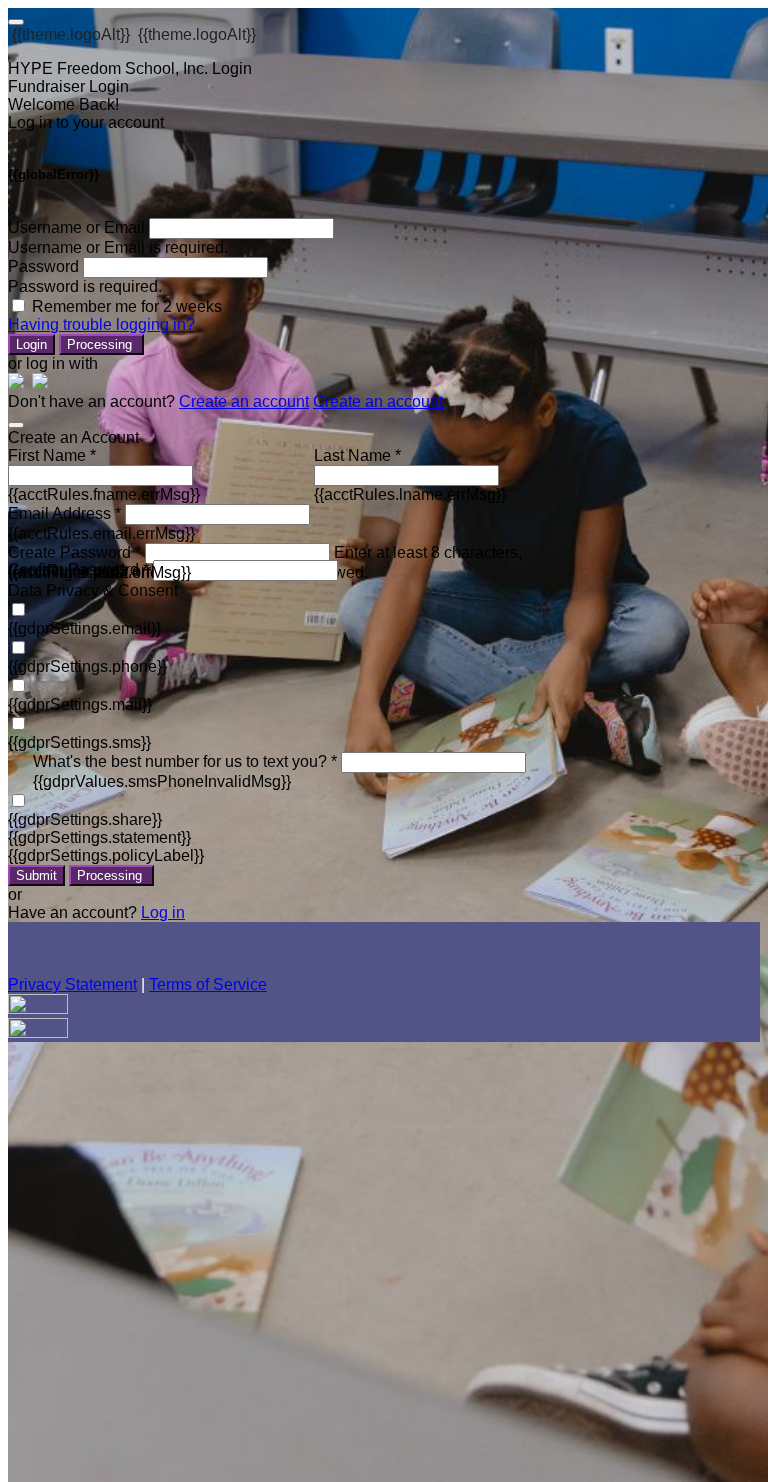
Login (31, 344)
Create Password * (74, 552)
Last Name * (357, 455)
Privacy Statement (72, 984)
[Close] (16, 425)
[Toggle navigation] (16, 22)
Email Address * (64, 513)
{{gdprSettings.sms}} (79, 742)
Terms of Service (208, 984)
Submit (36, 875)
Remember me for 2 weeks (127, 306)
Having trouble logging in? (101, 324)
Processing (101, 344)
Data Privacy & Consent (93, 590)
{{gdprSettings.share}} (85, 819)
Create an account (244, 401)
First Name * (52, 455)
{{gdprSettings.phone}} (87, 666)
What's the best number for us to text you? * (185, 761)
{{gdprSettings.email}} (84, 628)
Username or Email (76, 227)
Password (43, 266)
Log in (163, 912)
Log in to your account (86, 122)
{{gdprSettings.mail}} (80, 704)
